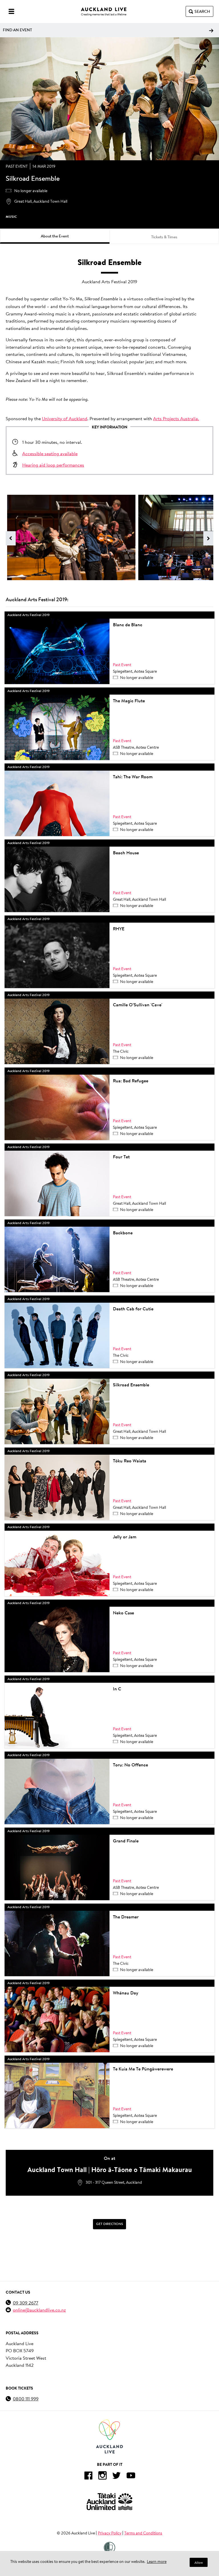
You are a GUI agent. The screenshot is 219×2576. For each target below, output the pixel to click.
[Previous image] (11, 538)
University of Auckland (65, 418)
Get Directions (109, 2224)
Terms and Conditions (143, 2533)
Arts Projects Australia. (176, 418)
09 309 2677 (26, 2303)
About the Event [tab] (55, 236)
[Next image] (208, 538)
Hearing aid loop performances (53, 465)
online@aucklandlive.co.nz (39, 2310)
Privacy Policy (110, 2533)
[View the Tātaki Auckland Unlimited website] (109, 2502)
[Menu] (11, 11)
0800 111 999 (26, 2399)
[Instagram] (102, 2477)
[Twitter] (117, 2477)
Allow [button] (199, 2562)
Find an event (17, 30)
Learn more (157, 2561)
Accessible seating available (50, 453)
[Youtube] (131, 2477)
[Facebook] (88, 2477)
